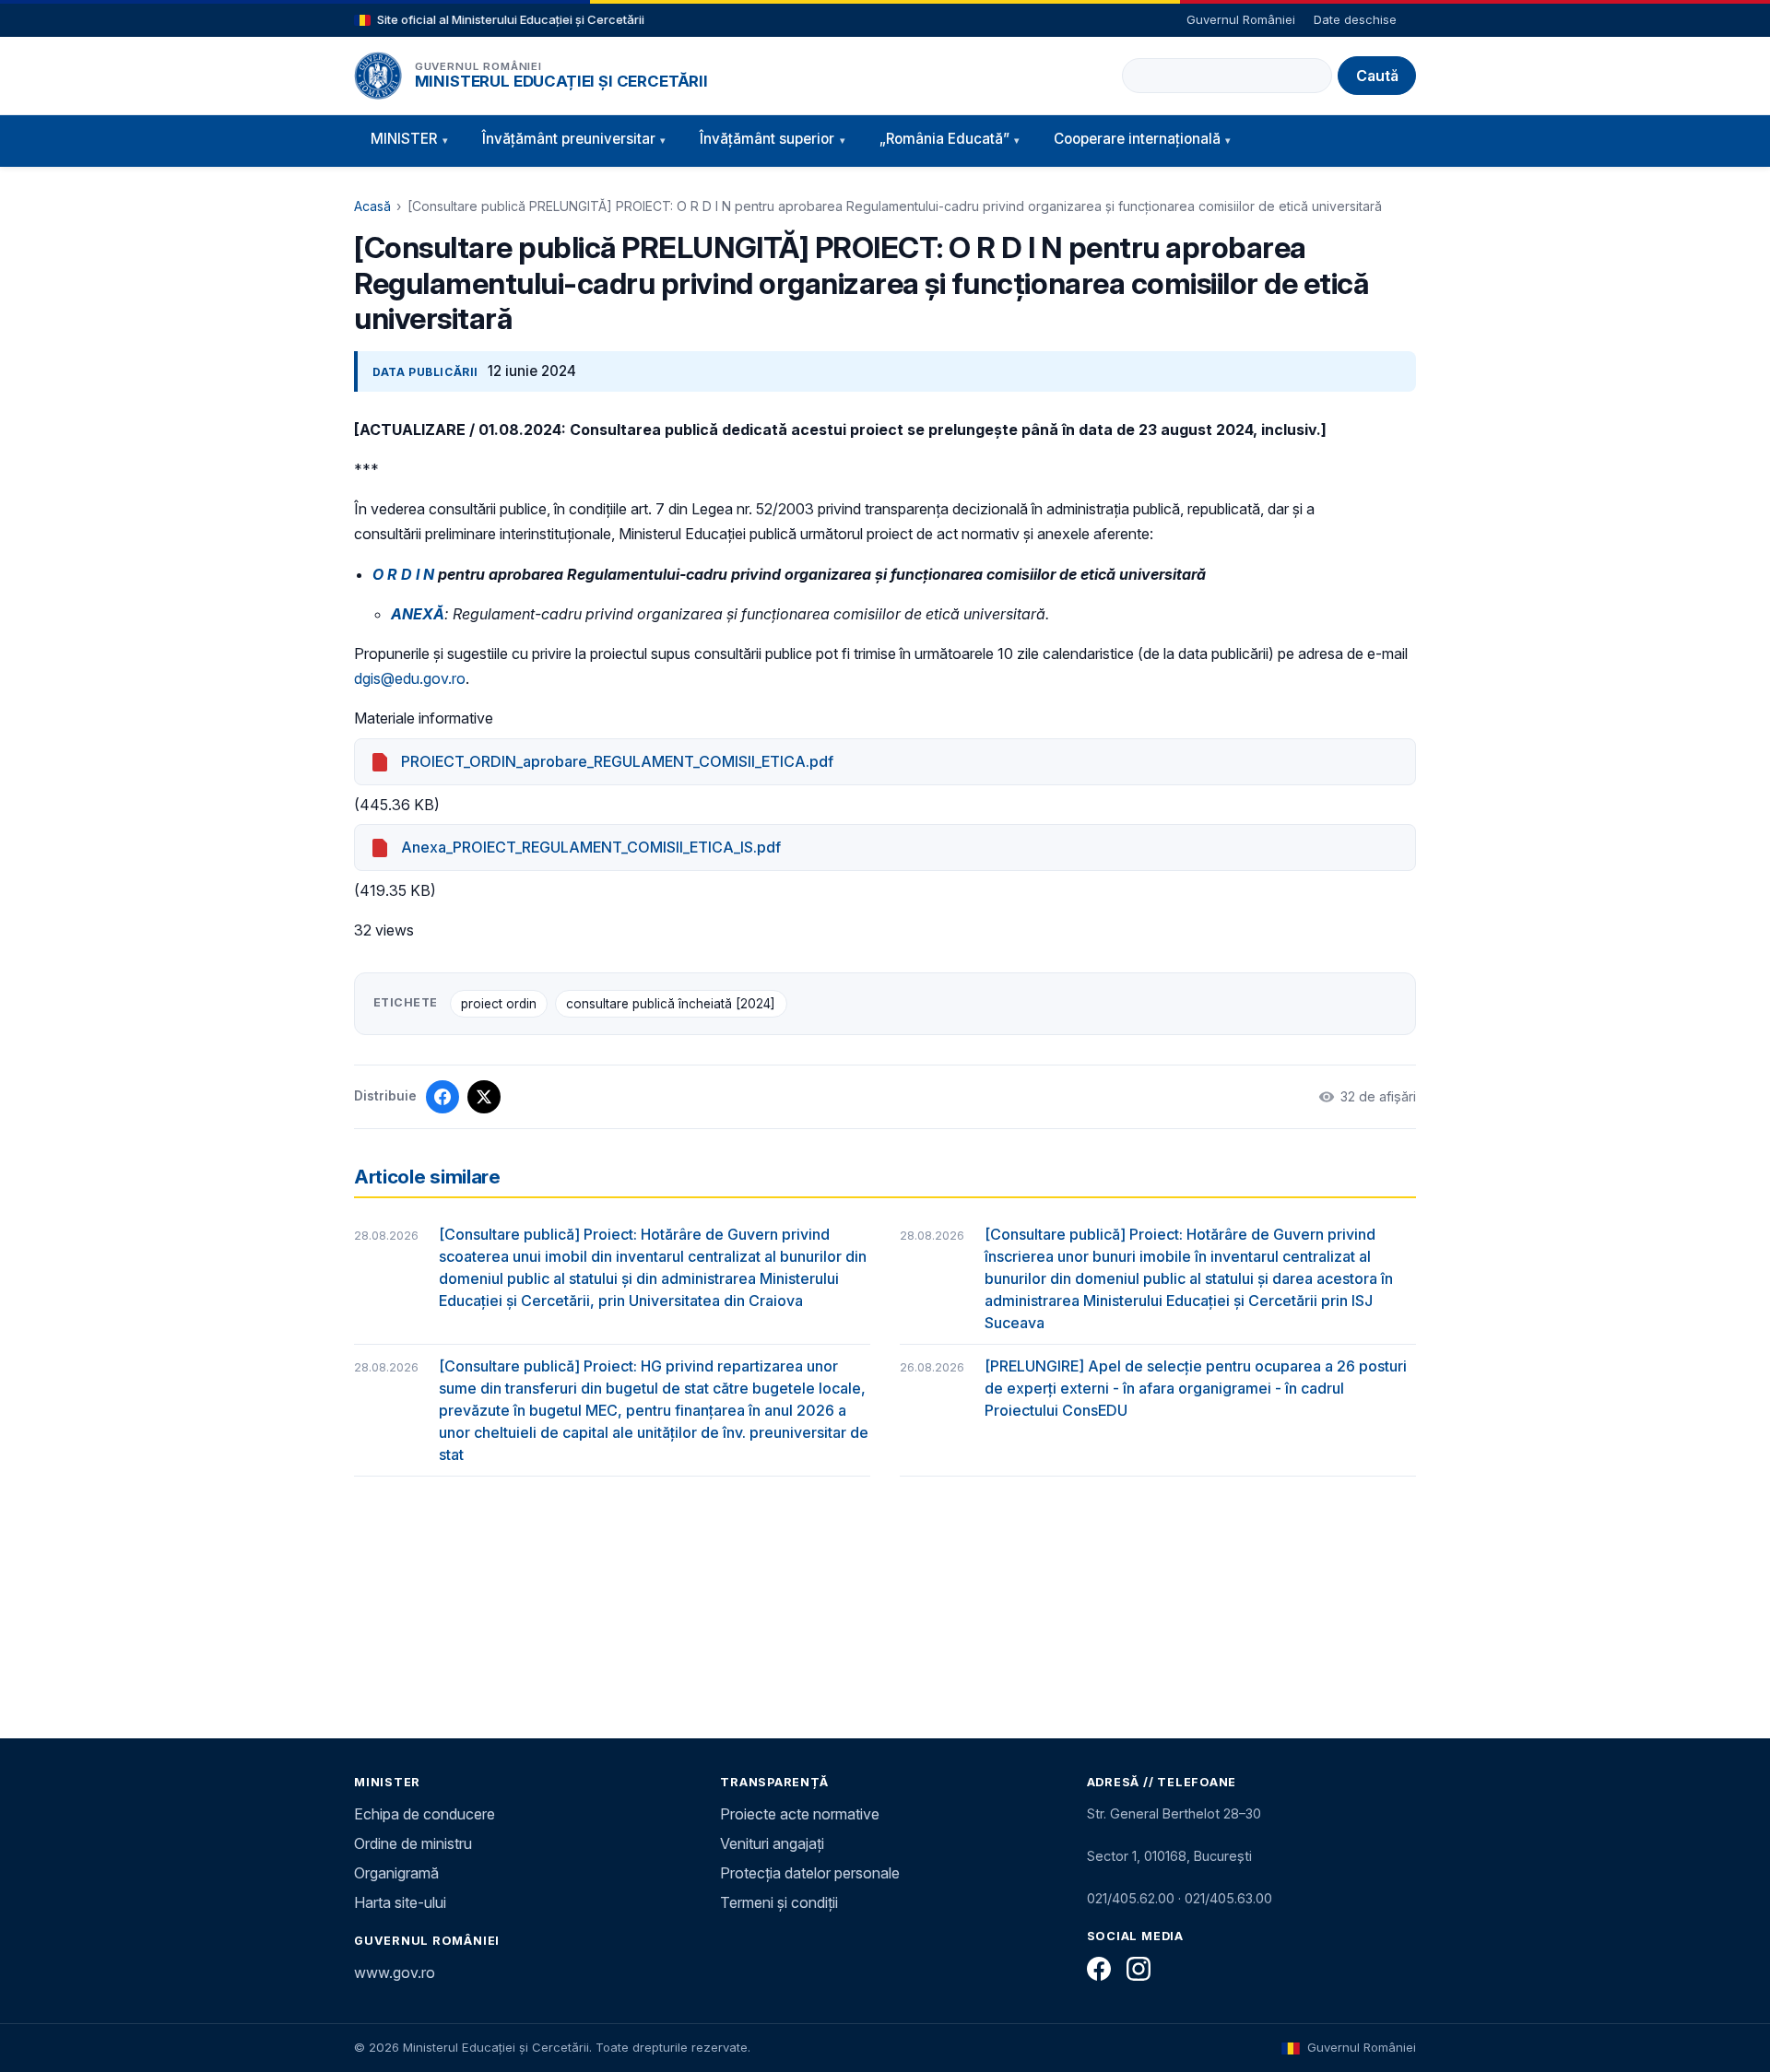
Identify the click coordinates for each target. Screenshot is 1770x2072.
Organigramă (396, 1873)
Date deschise (1355, 19)
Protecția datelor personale (810, 1873)
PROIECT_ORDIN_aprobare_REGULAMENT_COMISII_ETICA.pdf (617, 761)
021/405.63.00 (1228, 1898)
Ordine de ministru (413, 1843)
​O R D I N (403, 574)
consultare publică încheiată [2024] (671, 1004)
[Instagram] (1139, 1969)
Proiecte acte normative (800, 1814)
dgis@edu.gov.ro (410, 678)
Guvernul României (1241, 19)
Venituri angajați (772, 1843)
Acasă (372, 206)
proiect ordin (499, 1004)
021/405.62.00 (1131, 1898)
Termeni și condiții (779, 1902)
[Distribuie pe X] (484, 1097)
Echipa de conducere (425, 1814)
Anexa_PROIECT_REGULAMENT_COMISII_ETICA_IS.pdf (591, 847)
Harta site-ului (400, 1902)
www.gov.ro (395, 1972)
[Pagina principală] (378, 76)
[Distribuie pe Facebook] (442, 1097)
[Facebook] (1099, 1969)
